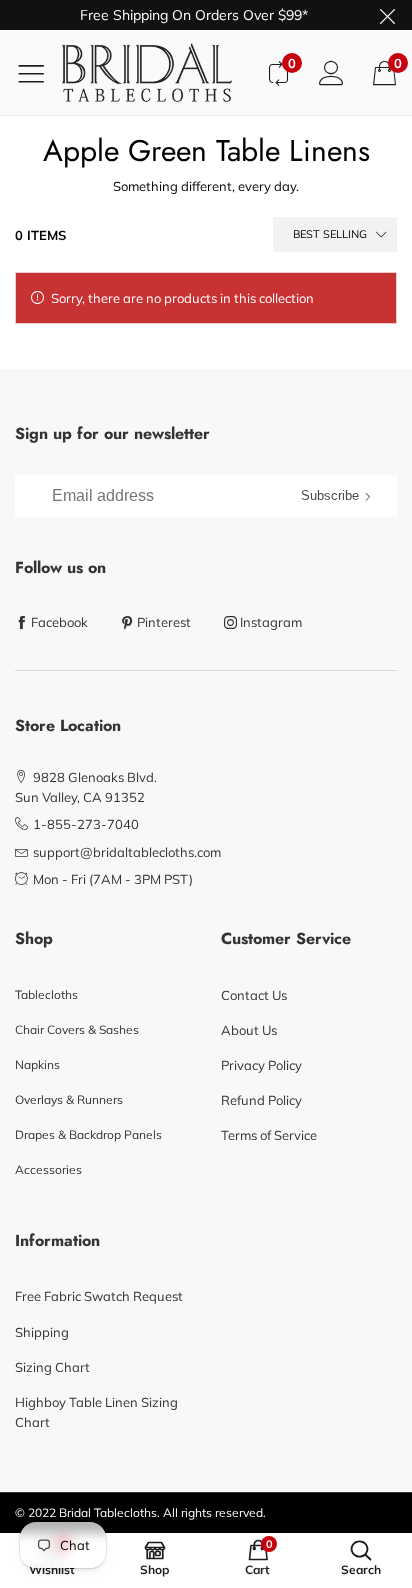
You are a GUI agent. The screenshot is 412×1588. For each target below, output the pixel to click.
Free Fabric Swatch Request (99, 1296)
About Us (249, 1030)
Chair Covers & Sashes (77, 1029)
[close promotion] (387, 15)
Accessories (48, 1169)
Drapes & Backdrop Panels (88, 1134)
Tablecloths (46, 994)
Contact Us (254, 995)
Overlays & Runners (69, 1099)
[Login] (331, 72)
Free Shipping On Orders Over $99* (194, 15)
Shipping (42, 1332)
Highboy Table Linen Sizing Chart (96, 1412)
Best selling (330, 234)
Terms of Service (269, 1135)
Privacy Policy (261, 1065)
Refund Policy (261, 1100)
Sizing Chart (52, 1367)
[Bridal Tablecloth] (156, 72)
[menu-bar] (38, 73)
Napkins (37, 1064)
